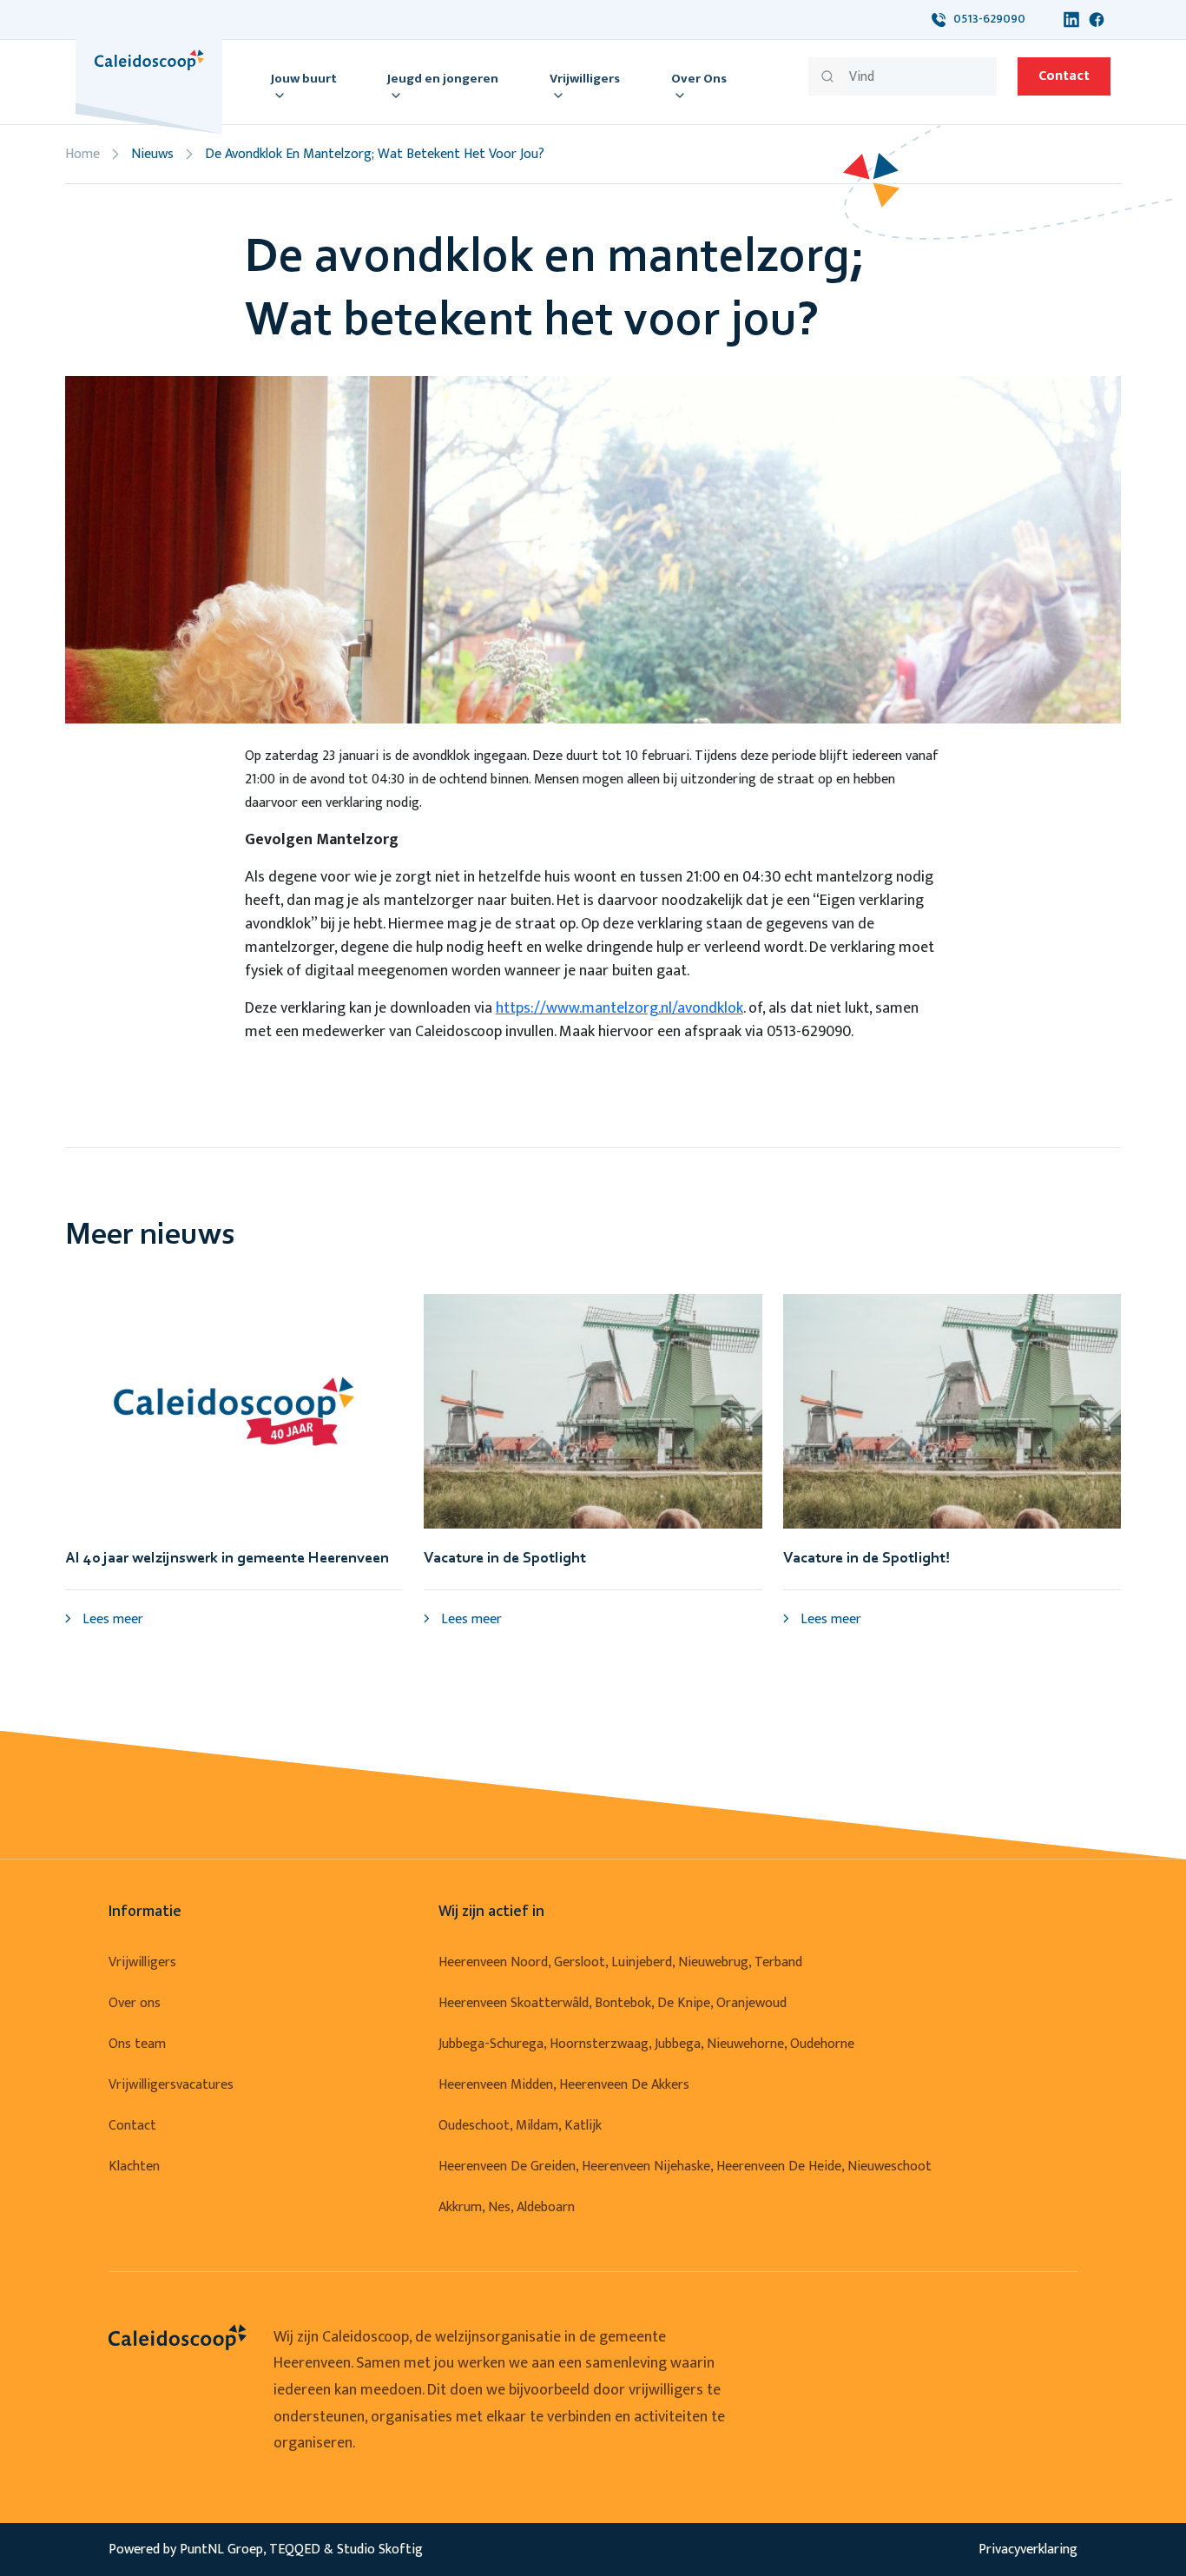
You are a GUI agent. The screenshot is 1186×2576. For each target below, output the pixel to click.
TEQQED (295, 2550)
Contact (1064, 76)
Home (82, 154)
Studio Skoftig (380, 2550)
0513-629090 (985, 19)
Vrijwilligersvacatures (171, 2085)
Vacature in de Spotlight (505, 1559)
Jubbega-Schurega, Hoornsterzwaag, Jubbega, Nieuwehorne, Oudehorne (646, 2044)
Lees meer (111, 1619)
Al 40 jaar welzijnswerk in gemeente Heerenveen (227, 1559)
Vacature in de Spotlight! (866, 1559)
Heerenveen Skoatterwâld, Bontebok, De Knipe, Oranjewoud (613, 2003)
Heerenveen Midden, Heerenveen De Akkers (564, 2085)
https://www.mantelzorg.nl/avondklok (619, 1008)
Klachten (134, 2166)
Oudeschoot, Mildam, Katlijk (520, 2126)
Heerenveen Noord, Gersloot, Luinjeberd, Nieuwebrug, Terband (620, 1962)
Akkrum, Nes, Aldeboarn (507, 2207)
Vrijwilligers (142, 1962)
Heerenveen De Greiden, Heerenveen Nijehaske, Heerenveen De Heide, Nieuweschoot (685, 2166)
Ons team (137, 2044)
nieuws (152, 154)
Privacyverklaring (1028, 2550)
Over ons (135, 2003)
